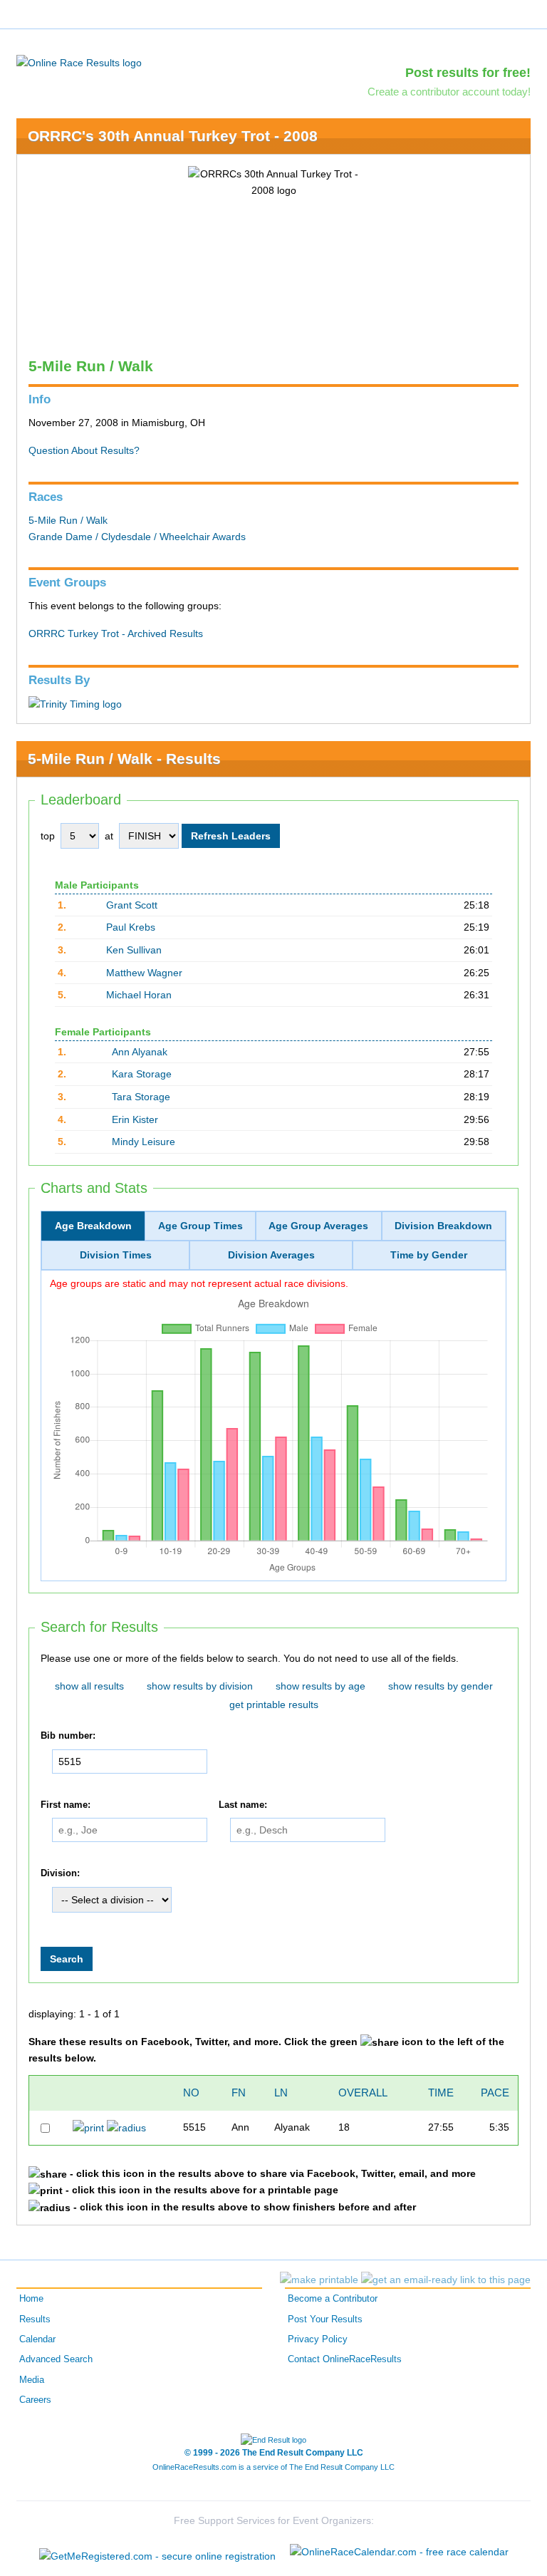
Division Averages (271, 1255)
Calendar (37, 2339)
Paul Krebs (131, 927)
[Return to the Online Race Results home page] (79, 62)
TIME (441, 2093)
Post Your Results (325, 2319)
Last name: (243, 1805)
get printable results (274, 1705)
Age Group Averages (318, 1226)
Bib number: (68, 1736)
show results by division (200, 1686)
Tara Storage (141, 1097)
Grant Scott (132, 905)
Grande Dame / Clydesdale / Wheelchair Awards (137, 537)
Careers (35, 2400)
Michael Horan (139, 995)
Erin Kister (135, 1119)
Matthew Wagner (144, 973)
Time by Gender (429, 1255)
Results (35, 2319)
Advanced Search (56, 2359)
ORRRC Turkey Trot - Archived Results (116, 633)
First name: (66, 1805)
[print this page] (319, 2280)
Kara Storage (142, 1074)
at (109, 836)
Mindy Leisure (144, 1142)
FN (239, 2093)
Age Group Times (200, 1226)
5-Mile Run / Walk (68, 520)
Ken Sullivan (134, 950)
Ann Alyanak (140, 1052)
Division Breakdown (443, 1226)
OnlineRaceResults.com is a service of (273, 2467)
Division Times (116, 1255)
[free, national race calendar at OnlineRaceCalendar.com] (399, 2552)
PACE (495, 2093)
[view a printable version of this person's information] (88, 2127)
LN (281, 2093)
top (48, 836)
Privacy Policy (318, 2339)
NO (191, 2093)
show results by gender (441, 1686)
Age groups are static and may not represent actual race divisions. (199, 1283)
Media (32, 2380)
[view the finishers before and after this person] (126, 2127)
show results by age (321, 1686)
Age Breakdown (93, 1226)
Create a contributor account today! (449, 92)
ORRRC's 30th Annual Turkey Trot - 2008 (173, 136)
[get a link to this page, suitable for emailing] (446, 2280)
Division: (60, 1873)
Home (31, 2299)
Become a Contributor (333, 2299)
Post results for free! (468, 73)
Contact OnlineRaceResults (345, 2359)
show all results (89, 1686)
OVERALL (363, 2093)
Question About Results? (84, 450)
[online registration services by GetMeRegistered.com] (157, 2552)
